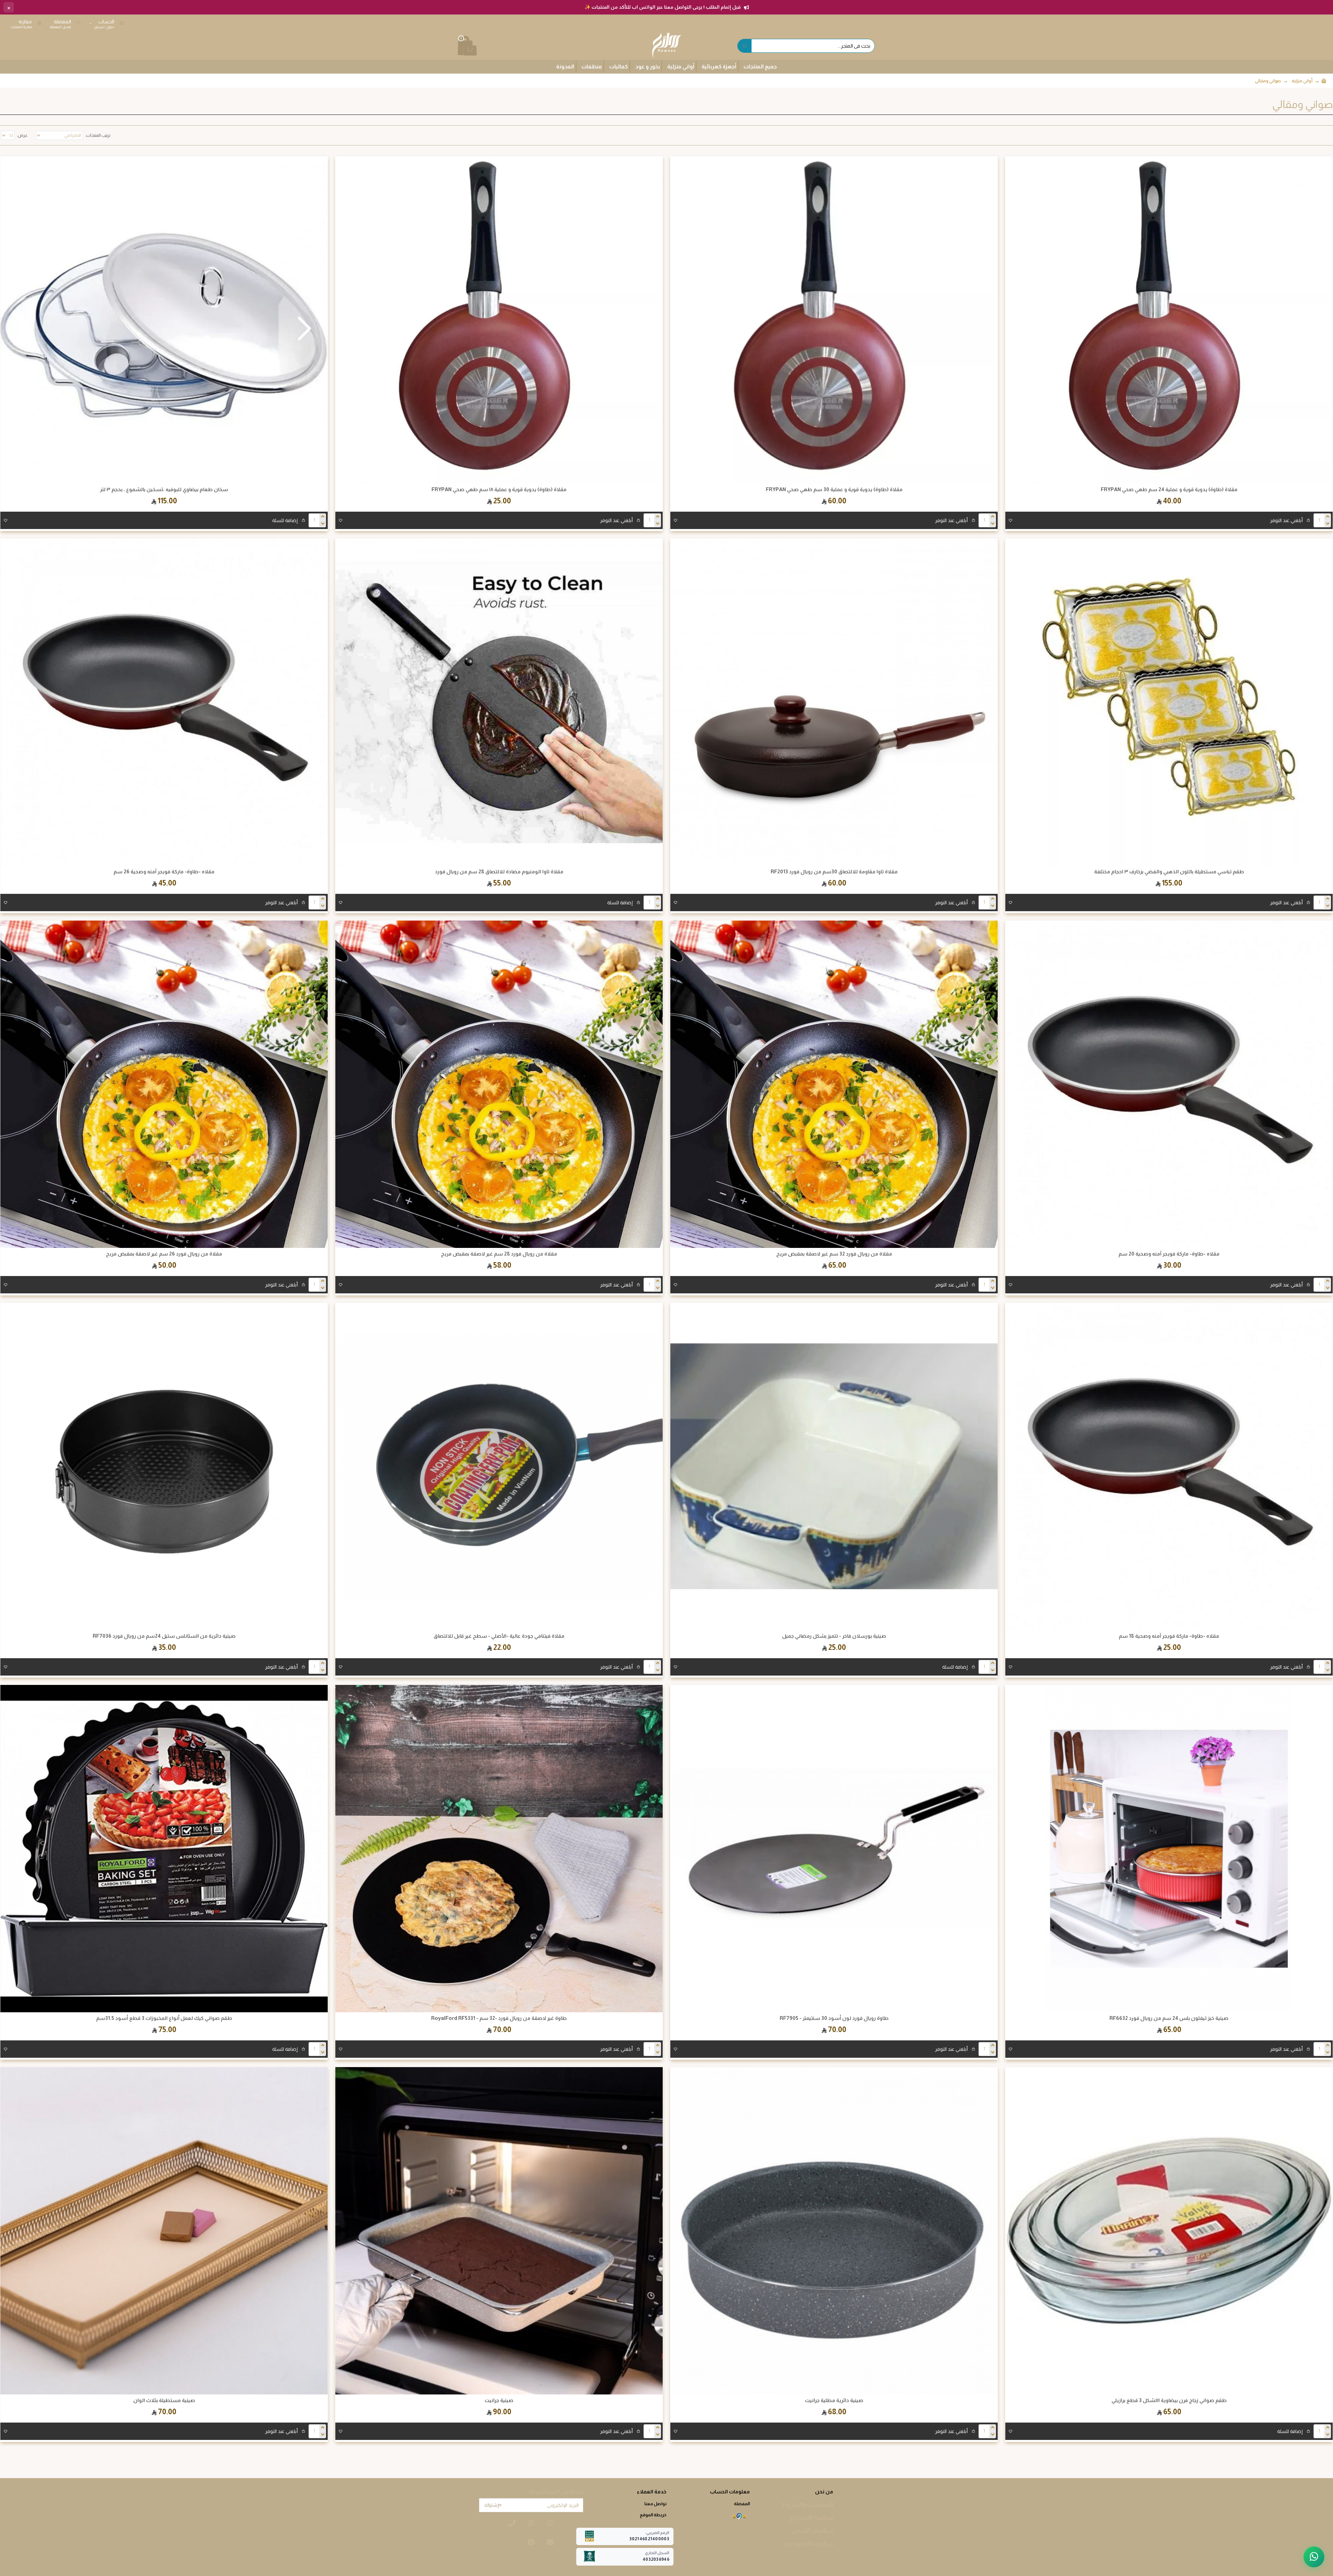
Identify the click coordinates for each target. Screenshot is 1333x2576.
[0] (459, 46)
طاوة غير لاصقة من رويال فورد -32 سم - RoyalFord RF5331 (499, 2018)
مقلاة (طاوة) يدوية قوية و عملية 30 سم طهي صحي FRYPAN (834, 489)
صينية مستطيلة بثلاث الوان (164, 2400)
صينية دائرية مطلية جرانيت (834, 2400)
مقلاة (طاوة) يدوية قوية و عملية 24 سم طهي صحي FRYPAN (1169, 489)
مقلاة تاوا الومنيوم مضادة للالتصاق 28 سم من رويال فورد (499, 872)
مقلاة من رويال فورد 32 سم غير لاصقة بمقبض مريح (834, 1254)
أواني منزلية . (1301, 81)
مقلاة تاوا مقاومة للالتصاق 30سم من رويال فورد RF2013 (834, 872)
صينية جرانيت (499, 2400)
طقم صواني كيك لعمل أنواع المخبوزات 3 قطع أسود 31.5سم (164, 2018)
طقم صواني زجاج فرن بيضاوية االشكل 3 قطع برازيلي (1169, 2400)
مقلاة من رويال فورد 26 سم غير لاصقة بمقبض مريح (164, 1254)
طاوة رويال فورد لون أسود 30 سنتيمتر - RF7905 (834, 2018)
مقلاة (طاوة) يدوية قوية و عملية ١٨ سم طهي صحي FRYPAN (499, 489)
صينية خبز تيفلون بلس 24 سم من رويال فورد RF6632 (1169, 2018)
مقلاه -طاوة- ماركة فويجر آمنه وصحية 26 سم (164, 872)
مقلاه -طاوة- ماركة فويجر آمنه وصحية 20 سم (1169, 1254)
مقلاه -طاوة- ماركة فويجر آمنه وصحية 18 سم (1169, 1636)
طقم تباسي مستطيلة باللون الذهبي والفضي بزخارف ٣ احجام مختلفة (1169, 872)
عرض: (22, 135)
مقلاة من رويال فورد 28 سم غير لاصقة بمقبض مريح (499, 1254)
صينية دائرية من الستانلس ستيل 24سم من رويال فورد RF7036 (164, 1636)
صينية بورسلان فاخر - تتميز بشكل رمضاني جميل (834, 1636)
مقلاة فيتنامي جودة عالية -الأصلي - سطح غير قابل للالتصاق (499, 1636)
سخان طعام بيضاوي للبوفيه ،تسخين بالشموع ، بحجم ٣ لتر (164, 489)
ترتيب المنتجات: (98, 135)
